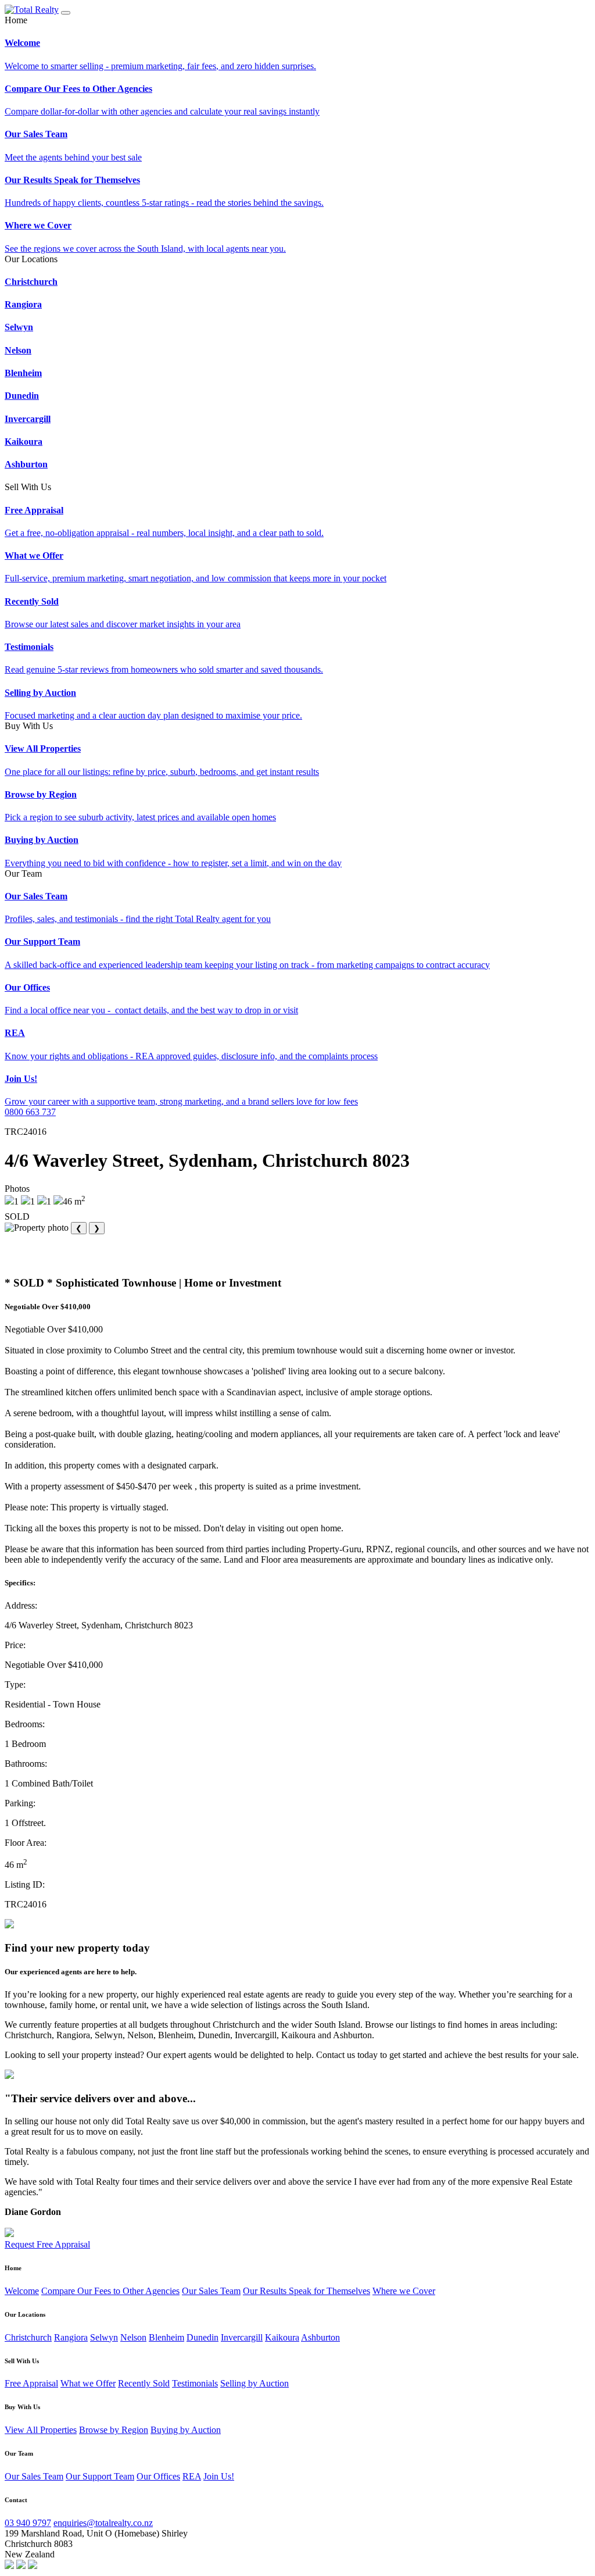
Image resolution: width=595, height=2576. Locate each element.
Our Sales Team (211, 2291)
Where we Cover (404, 2291)
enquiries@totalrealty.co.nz (103, 2523)
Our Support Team (100, 2476)
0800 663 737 (30, 1112)
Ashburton (320, 2337)
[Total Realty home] (32, 10)
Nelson (133, 2337)
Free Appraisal (31, 2383)
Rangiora (71, 2337)
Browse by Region (114, 2430)
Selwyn (104, 2337)
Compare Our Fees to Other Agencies (110, 2291)
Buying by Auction (186, 2430)
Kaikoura (282, 2337)
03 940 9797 (28, 2523)
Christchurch (28, 2337)
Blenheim (166, 2337)
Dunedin (202, 2337)
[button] (297, 20)
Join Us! (219, 2476)
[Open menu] (66, 13)
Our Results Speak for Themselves (307, 2291)
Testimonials (195, 2383)
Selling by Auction (255, 2383)
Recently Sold (144, 2383)
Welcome (22, 2291)
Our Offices (158, 2476)
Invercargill (242, 2337)
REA (192, 2476)
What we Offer (88, 2383)
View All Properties (41, 2430)
